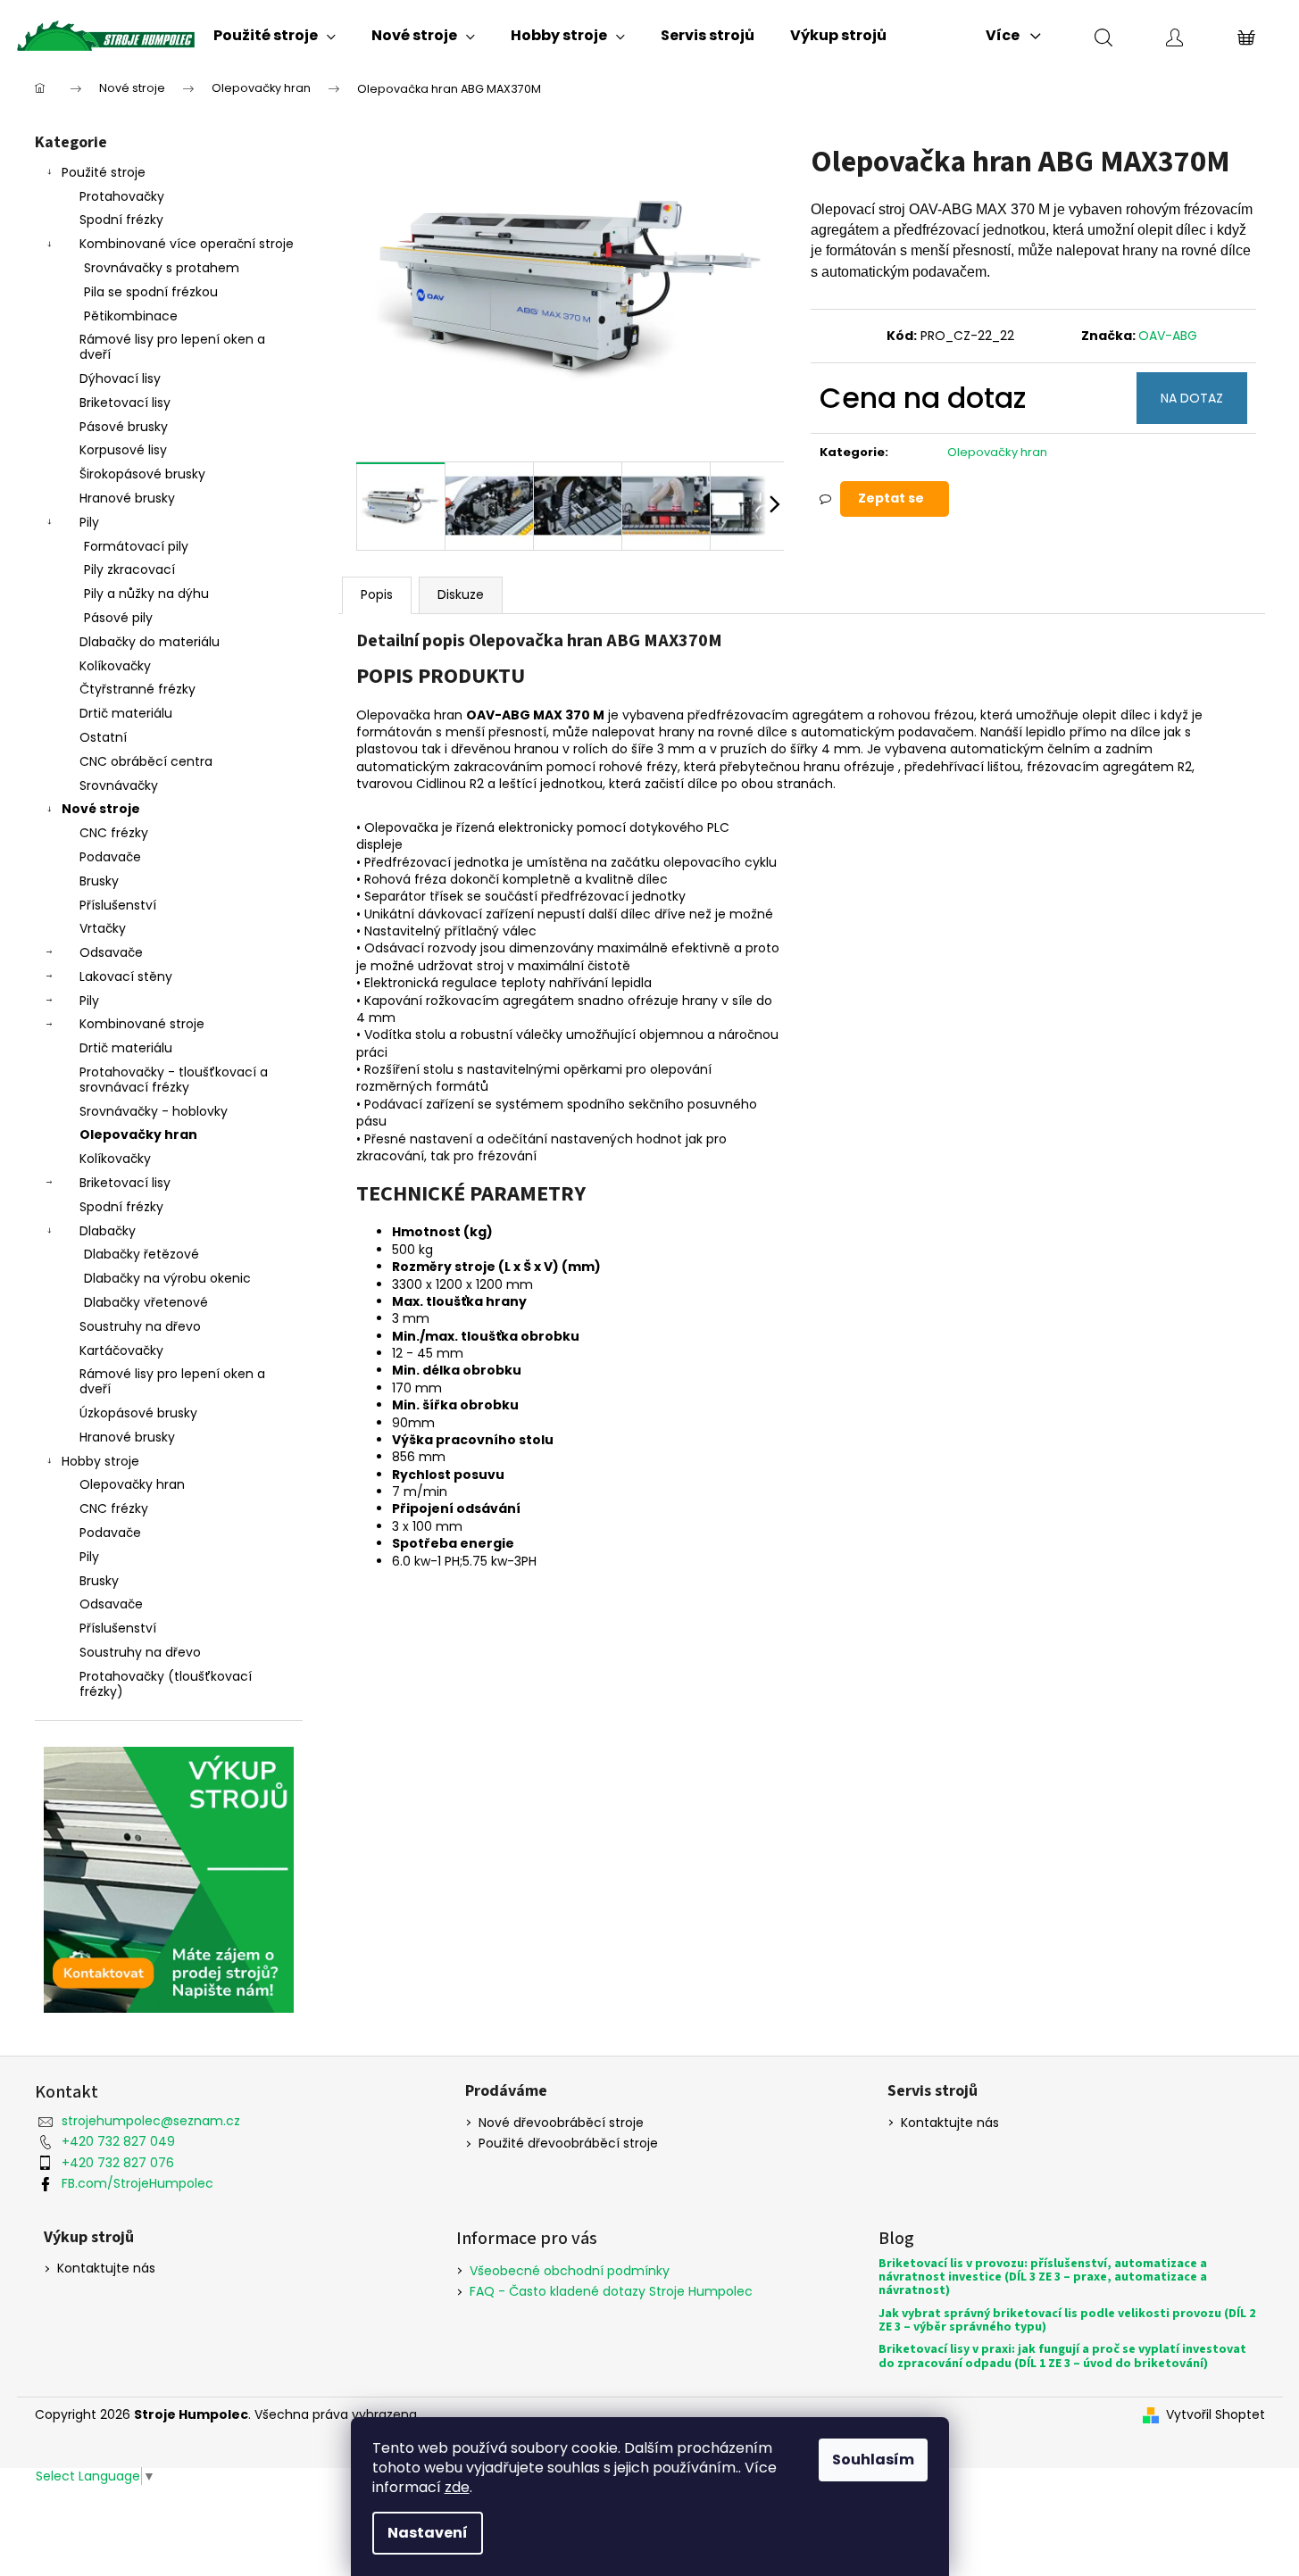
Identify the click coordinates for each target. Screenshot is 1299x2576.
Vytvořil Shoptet (1216, 2415)
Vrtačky (103, 928)
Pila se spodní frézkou (151, 292)
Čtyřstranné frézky (137, 689)
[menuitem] (275, 36)
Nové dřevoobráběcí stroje (561, 2123)
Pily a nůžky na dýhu (146, 594)
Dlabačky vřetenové (146, 1302)
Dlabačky (108, 1231)
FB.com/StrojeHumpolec (137, 2183)
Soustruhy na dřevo (140, 1326)
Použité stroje (104, 172)
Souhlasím (873, 2460)
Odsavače (111, 952)
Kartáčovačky (121, 1350)
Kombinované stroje (142, 1024)
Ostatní (103, 737)
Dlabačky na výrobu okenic (167, 1278)
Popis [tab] (377, 594)
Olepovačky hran (138, 1134)
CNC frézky (114, 833)
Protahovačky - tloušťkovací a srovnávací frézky (174, 1080)
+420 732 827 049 (118, 2141)
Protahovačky (122, 196)
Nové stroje (101, 809)
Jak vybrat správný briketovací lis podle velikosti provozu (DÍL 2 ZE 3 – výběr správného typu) (1067, 2321)
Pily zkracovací (129, 569)
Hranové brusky (127, 498)
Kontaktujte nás (950, 2123)
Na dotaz (1192, 398)
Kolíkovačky (115, 666)
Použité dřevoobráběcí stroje (568, 2144)
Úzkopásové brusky (138, 1413)
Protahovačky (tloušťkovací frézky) (166, 1684)
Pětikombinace (131, 316)
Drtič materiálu (126, 713)
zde (457, 2487)
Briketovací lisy (125, 403)
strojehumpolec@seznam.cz (151, 2121)
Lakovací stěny (126, 976)
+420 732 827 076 (118, 2163)
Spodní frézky (121, 220)
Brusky (99, 881)
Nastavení (428, 2533)
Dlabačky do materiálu (150, 642)
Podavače (110, 857)
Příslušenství (118, 905)
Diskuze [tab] (461, 594)
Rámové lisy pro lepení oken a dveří (172, 347)
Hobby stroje (100, 1461)
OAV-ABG (1168, 336)
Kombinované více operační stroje (187, 244)
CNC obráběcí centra (146, 761)
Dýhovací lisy (120, 378)
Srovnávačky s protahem (162, 268)
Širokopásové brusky (142, 474)
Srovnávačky (119, 785)
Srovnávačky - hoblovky (154, 1111)
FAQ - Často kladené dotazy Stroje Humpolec (611, 2291)
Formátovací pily (136, 546)
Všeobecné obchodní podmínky (570, 2271)
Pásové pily (118, 618)
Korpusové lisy (123, 450)
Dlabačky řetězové (142, 1254)
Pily (89, 522)
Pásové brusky (124, 427)
